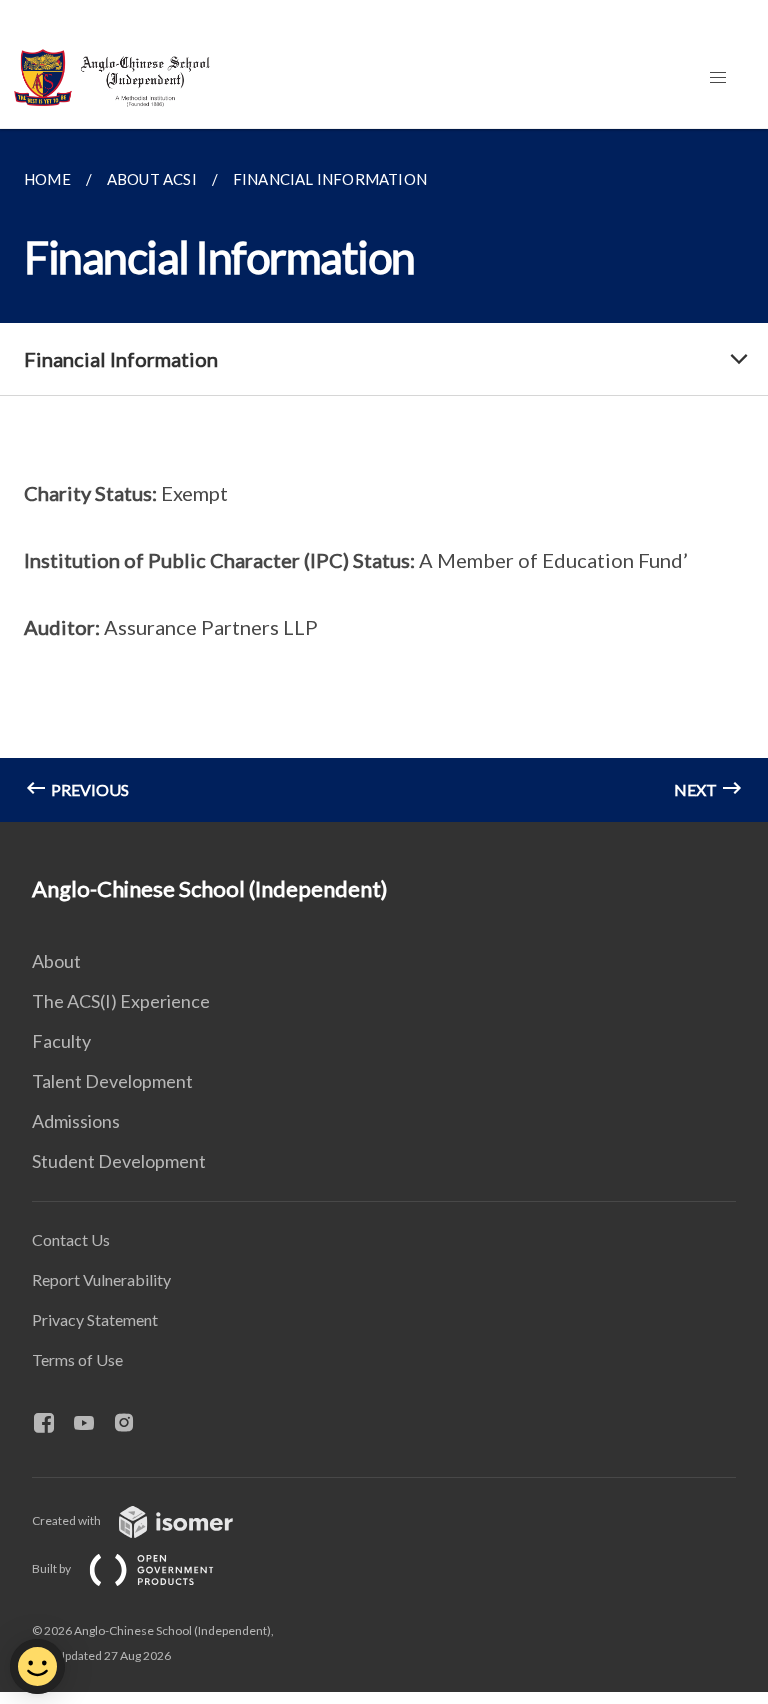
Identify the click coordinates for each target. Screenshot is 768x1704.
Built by (52, 1568)
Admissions (76, 1121)
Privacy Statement (95, 1319)
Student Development (119, 1161)
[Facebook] (52, 1424)
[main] (384, 475)
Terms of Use (77, 1359)
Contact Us (71, 1239)
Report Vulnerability (101, 1279)
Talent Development (112, 1081)
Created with (67, 1520)
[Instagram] (132, 1424)
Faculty (61, 1041)
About (56, 961)
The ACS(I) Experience (121, 1001)
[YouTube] (92, 1424)
